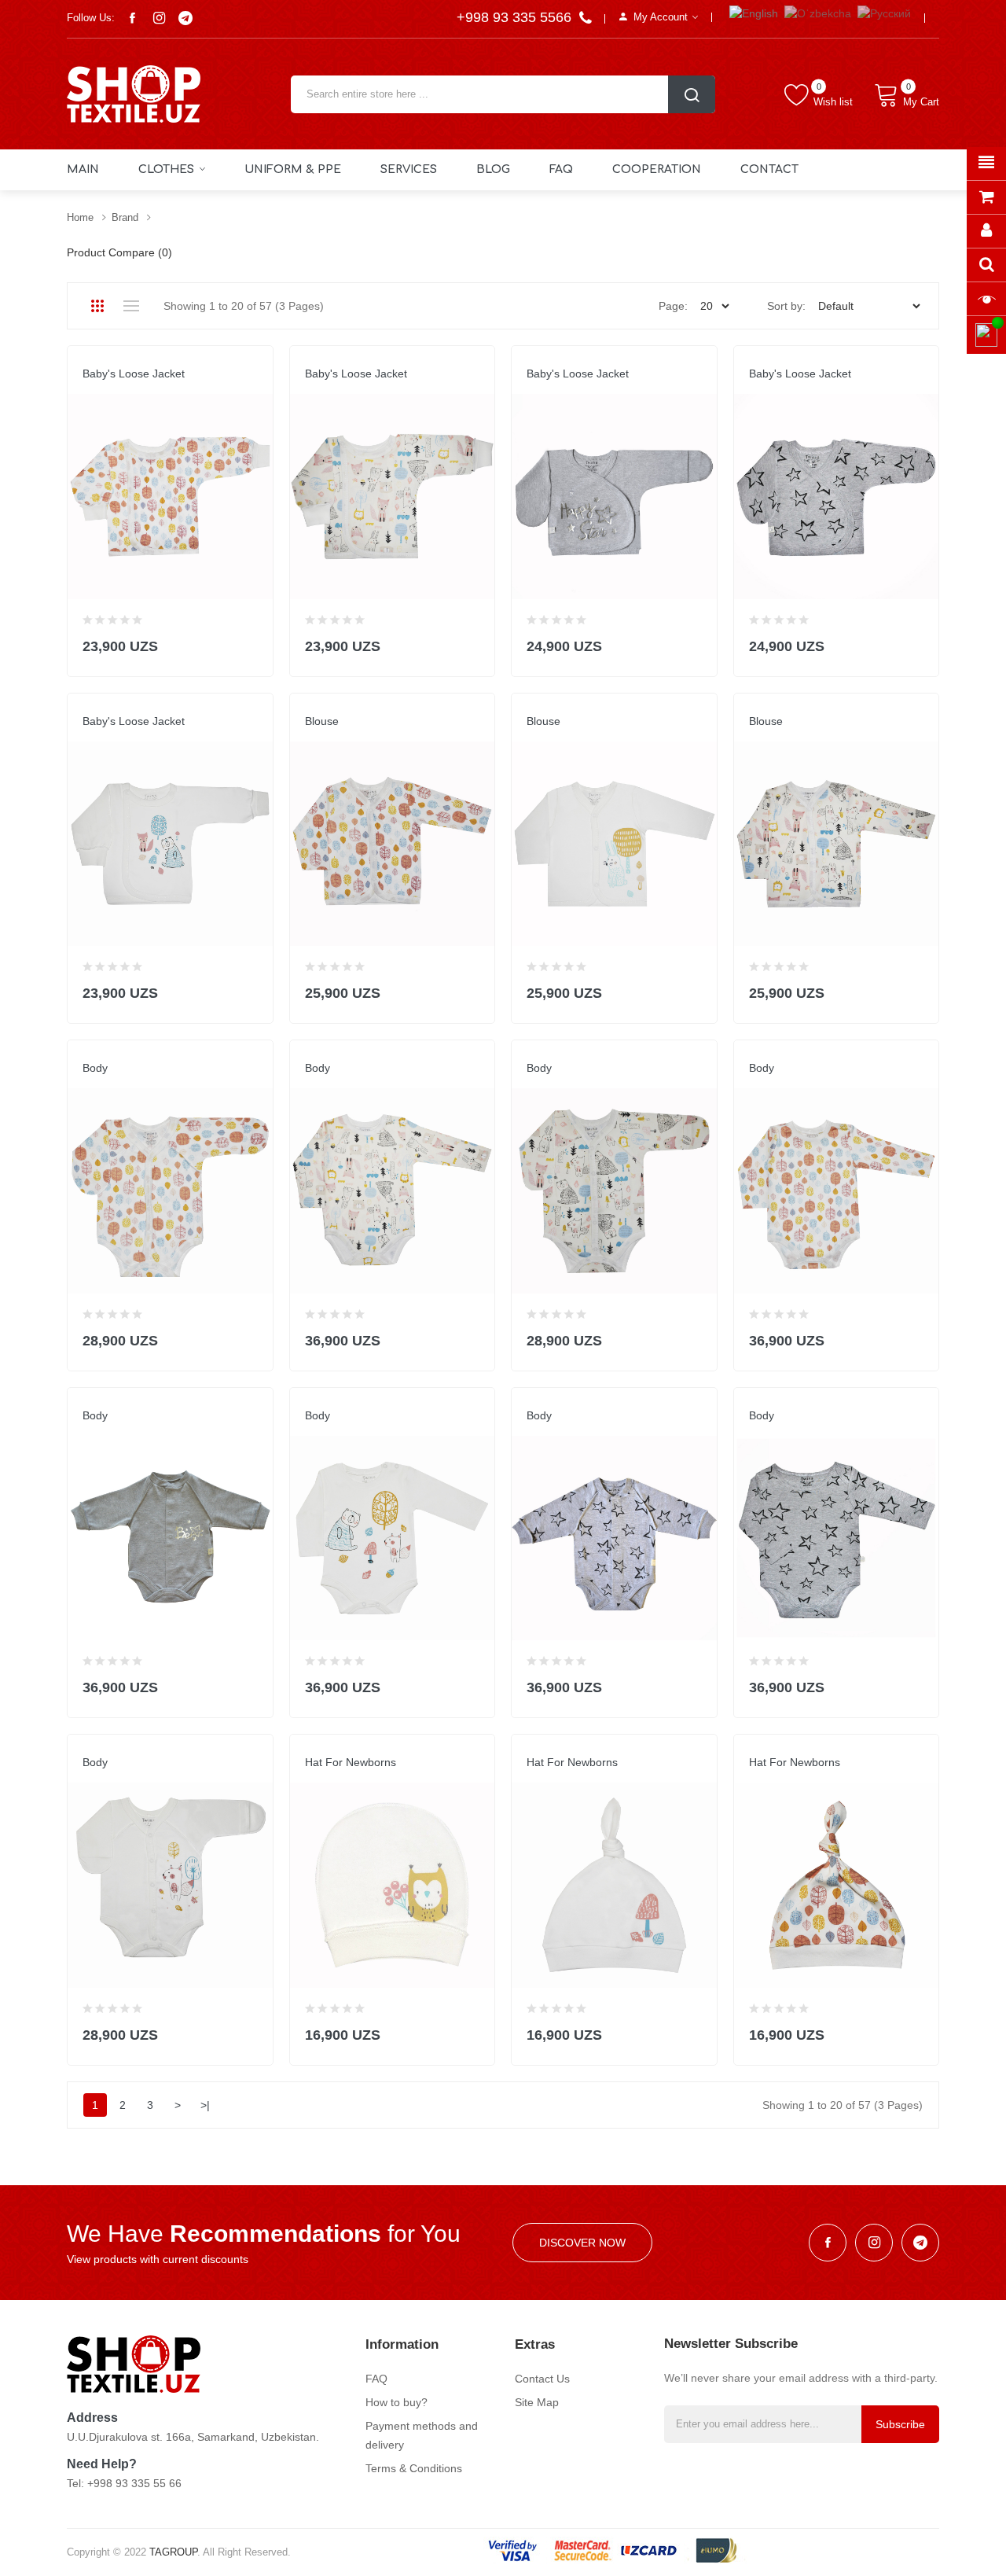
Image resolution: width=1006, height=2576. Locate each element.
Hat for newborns (351, 1762)
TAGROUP (173, 2552)
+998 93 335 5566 (516, 17)
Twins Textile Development (154, 389)
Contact (769, 169)
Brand (125, 217)
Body (95, 1068)
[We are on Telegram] (185, 18)
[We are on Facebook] (132, 18)
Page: (673, 306)
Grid (97, 306)
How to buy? (397, 2402)
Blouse (322, 721)
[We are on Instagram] (159, 18)
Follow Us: (91, 18)
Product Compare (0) (119, 252)
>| (205, 2105)
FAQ (561, 169)
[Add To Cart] (251, 643)
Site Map (537, 2402)
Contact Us (542, 2379)
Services (409, 169)
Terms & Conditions (414, 2468)
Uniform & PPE (293, 169)
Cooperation (657, 169)
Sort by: (786, 306)
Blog (493, 169)
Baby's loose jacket (134, 374)
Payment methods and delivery (422, 2435)
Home (80, 217)
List (131, 306)
